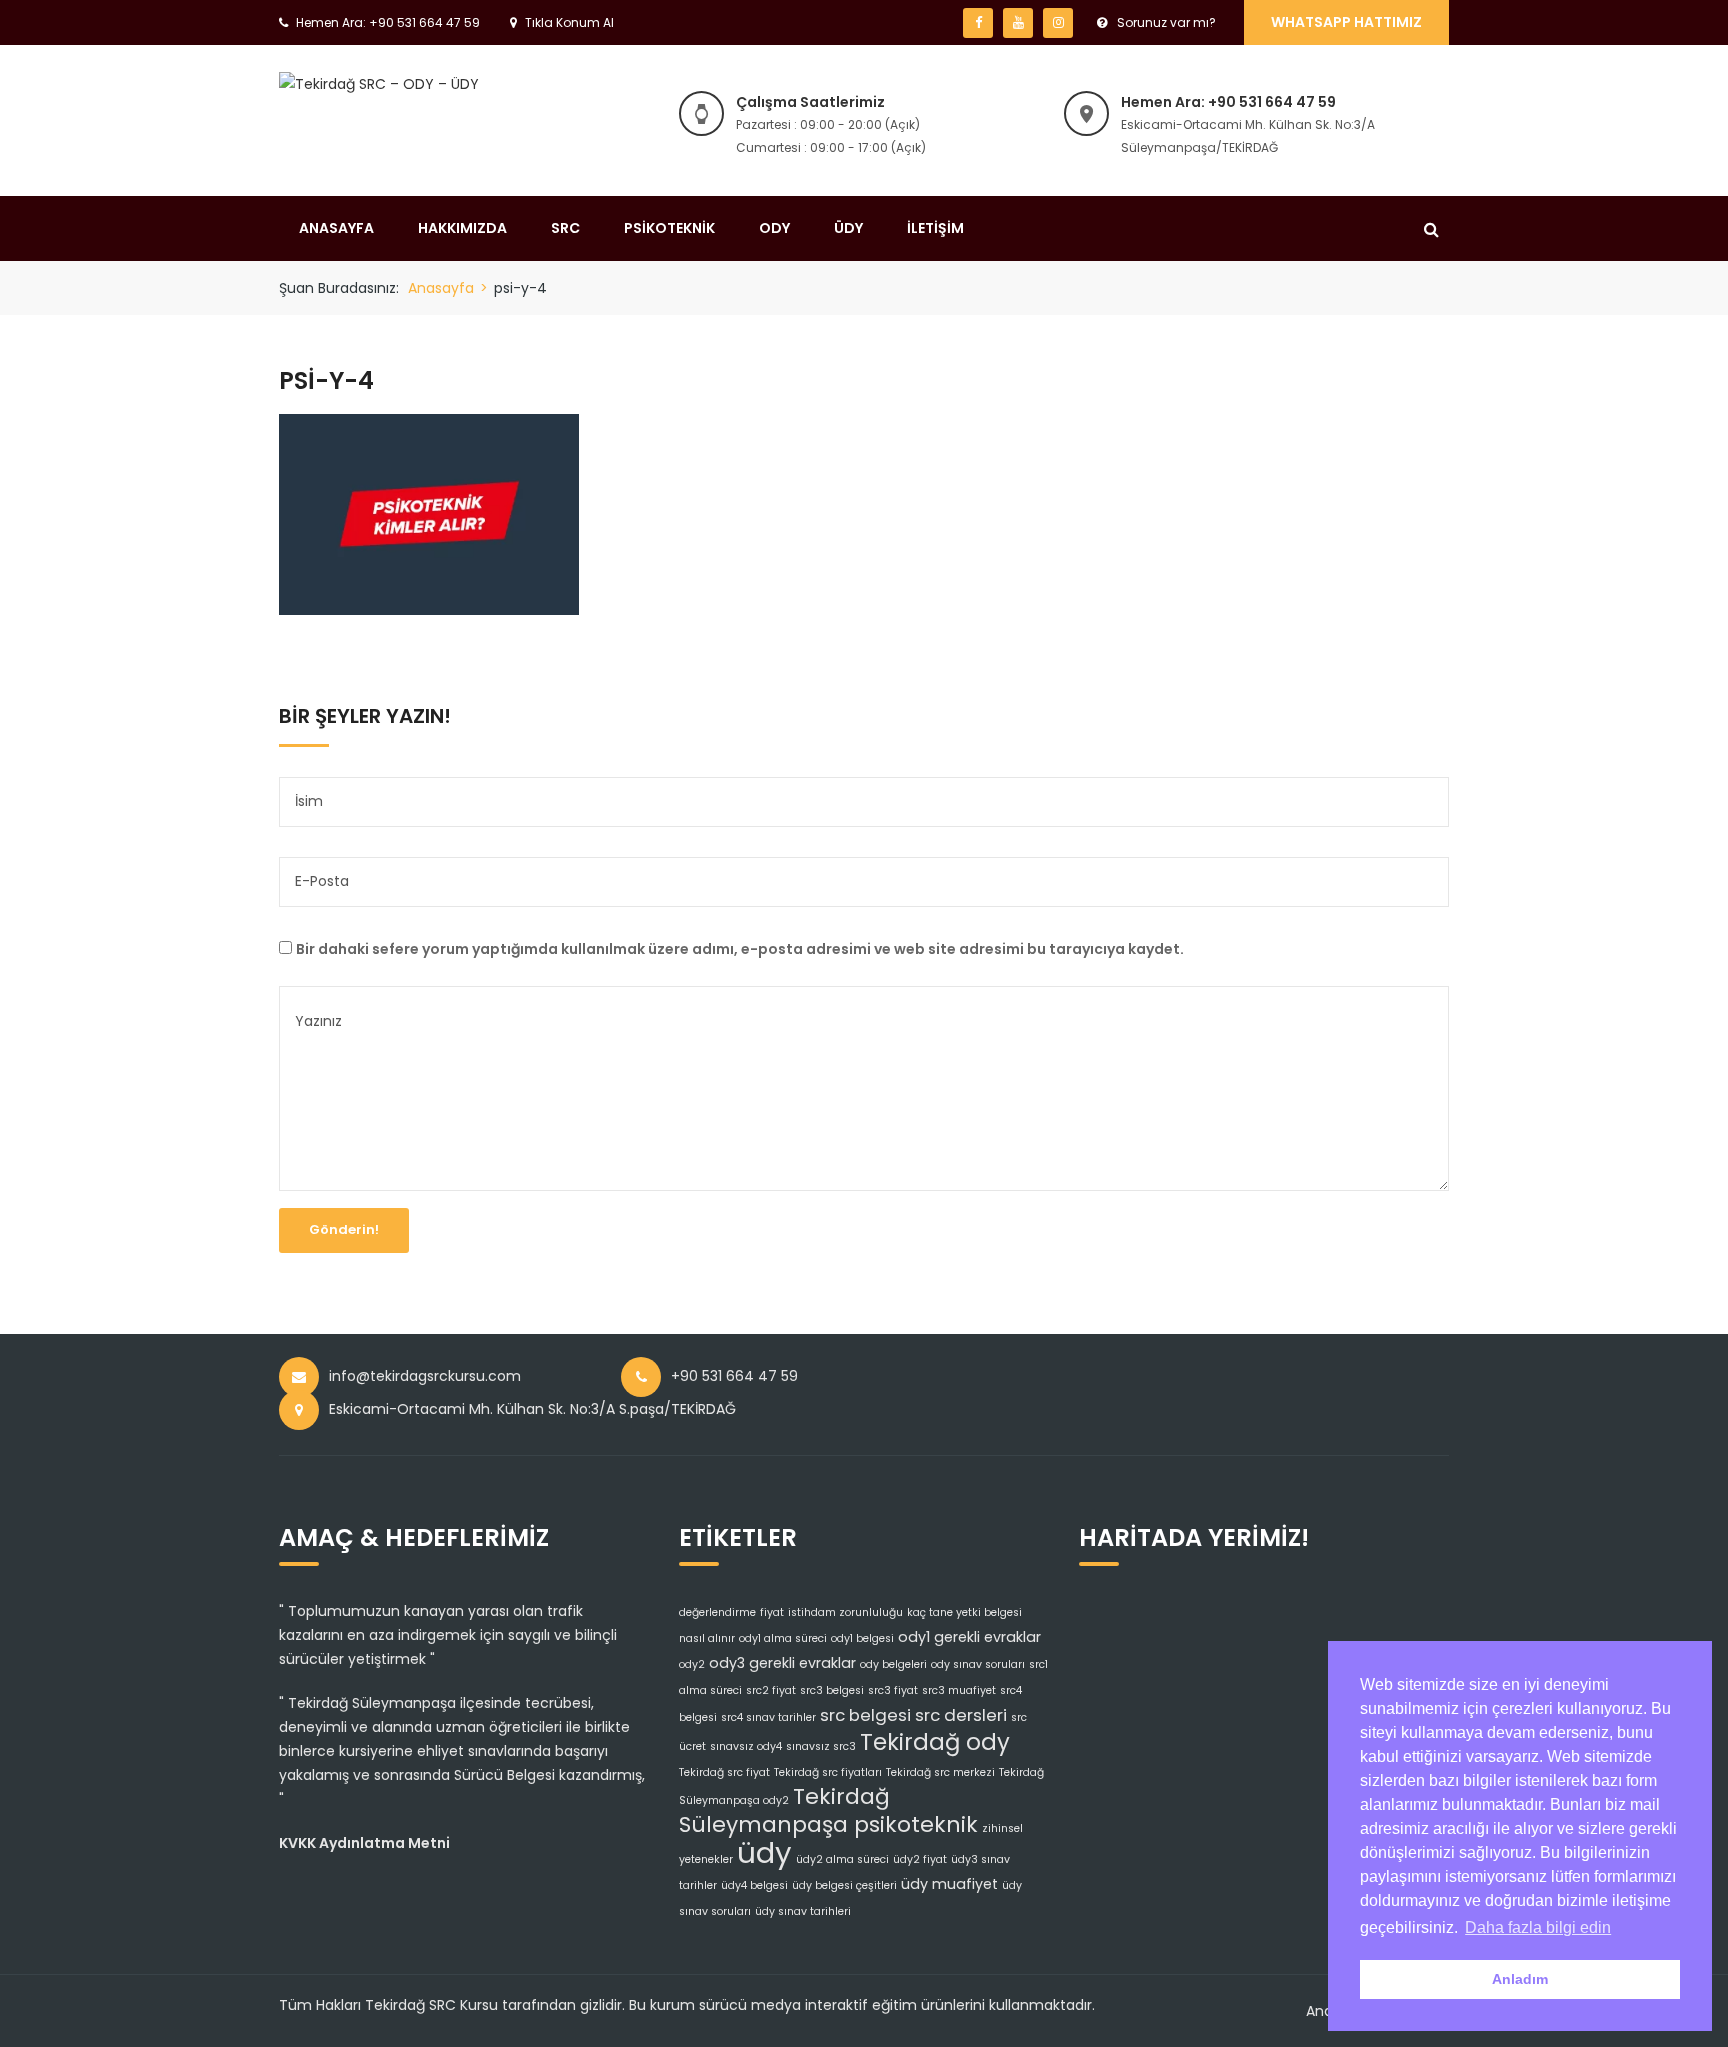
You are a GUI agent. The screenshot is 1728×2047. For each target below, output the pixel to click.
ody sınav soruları (978, 1664)
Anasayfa (336, 228)
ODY (774, 228)
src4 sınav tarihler (768, 1717)
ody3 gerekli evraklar (782, 1663)
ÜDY (848, 228)
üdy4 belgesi (754, 1885)
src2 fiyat (771, 1690)
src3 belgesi (832, 1690)
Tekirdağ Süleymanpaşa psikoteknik (828, 1810)
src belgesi (865, 1715)
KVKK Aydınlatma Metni (364, 1843)
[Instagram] (1058, 23)
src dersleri (961, 1715)
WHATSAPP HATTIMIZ (1346, 22)
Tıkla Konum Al (569, 22)
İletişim (935, 228)
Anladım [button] (1520, 1979)
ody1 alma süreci (783, 1638)
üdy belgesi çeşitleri (844, 1885)
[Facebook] (978, 23)
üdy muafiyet (949, 1884)
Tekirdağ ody (935, 1742)
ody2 (692, 1664)
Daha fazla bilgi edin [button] (1538, 1927)
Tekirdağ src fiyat (724, 1772)
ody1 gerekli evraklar (969, 1637)
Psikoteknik (669, 228)
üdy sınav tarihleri (803, 1911)
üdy (764, 1852)
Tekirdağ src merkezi (940, 1772)
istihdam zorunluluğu (845, 1612)
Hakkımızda (462, 228)
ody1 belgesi (862, 1638)
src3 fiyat (893, 1690)
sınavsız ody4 (746, 1746)
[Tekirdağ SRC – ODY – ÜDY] (379, 83)
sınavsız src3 (821, 1746)
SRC (565, 228)
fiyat (772, 1612)
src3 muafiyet (959, 1690)
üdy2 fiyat (920, 1859)
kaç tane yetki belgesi (964, 1612)
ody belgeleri (893, 1664)
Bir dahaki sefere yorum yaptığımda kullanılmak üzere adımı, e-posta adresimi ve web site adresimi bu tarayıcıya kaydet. (740, 949)
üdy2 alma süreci (842, 1859)
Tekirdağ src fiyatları (828, 1772)
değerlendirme (717, 1612)
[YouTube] (1018, 23)
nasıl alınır (707, 1638)
